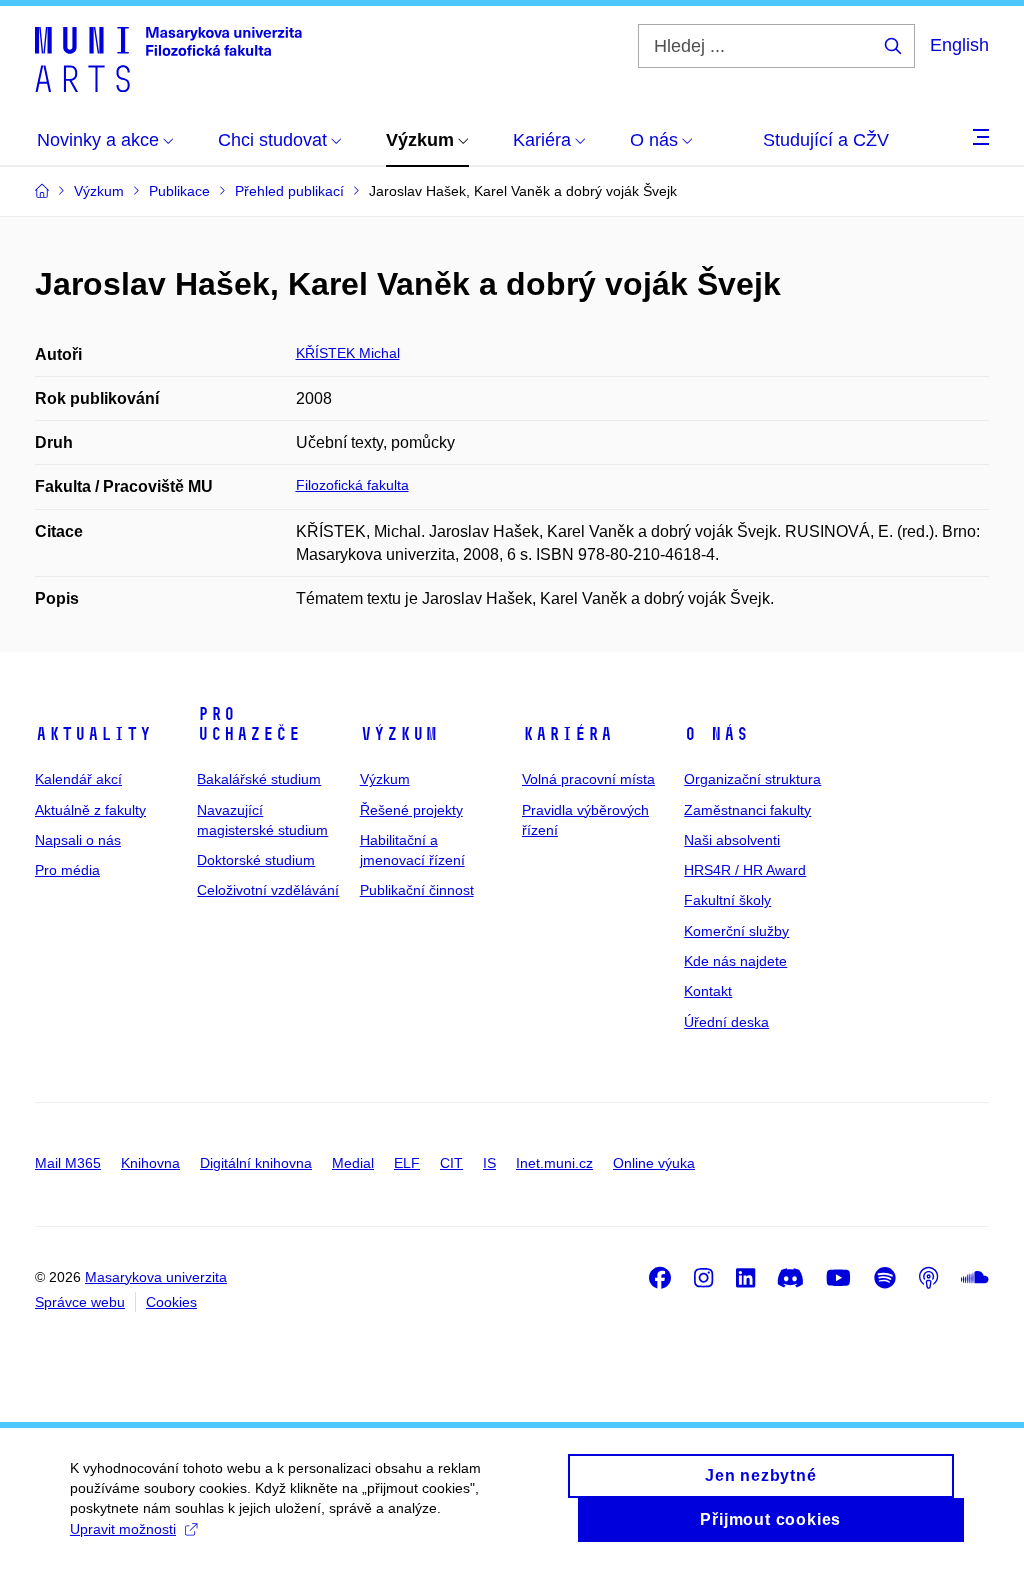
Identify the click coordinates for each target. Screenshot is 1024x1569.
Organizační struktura (752, 779)
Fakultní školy (727, 900)
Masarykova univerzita (156, 1277)
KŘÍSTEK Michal (348, 353)
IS (489, 1163)
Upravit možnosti (123, 1529)
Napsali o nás (78, 840)
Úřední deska (726, 1022)
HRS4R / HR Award (745, 870)
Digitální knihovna (256, 1163)
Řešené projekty (411, 810)
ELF (407, 1163)
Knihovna (150, 1163)
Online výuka (654, 1163)
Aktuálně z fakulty (90, 810)
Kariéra (567, 734)
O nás (716, 734)
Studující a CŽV (826, 140)
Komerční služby (736, 931)
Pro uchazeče (249, 724)
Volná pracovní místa (588, 779)
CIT (451, 1163)
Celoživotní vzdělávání (268, 890)
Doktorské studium (256, 860)
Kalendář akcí (78, 779)
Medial (353, 1163)
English (959, 45)
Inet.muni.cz (554, 1163)
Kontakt (708, 991)
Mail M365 (68, 1163)
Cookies (171, 1302)
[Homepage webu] (168, 58)
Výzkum (399, 734)
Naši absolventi (732, 840)
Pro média (67, 870)
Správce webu (80, 1302)
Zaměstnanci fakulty (747, 810)
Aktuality (93, 734)
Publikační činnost (417, 890)
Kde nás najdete (735, 961)
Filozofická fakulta (352, 485)
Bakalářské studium (259, 779)
